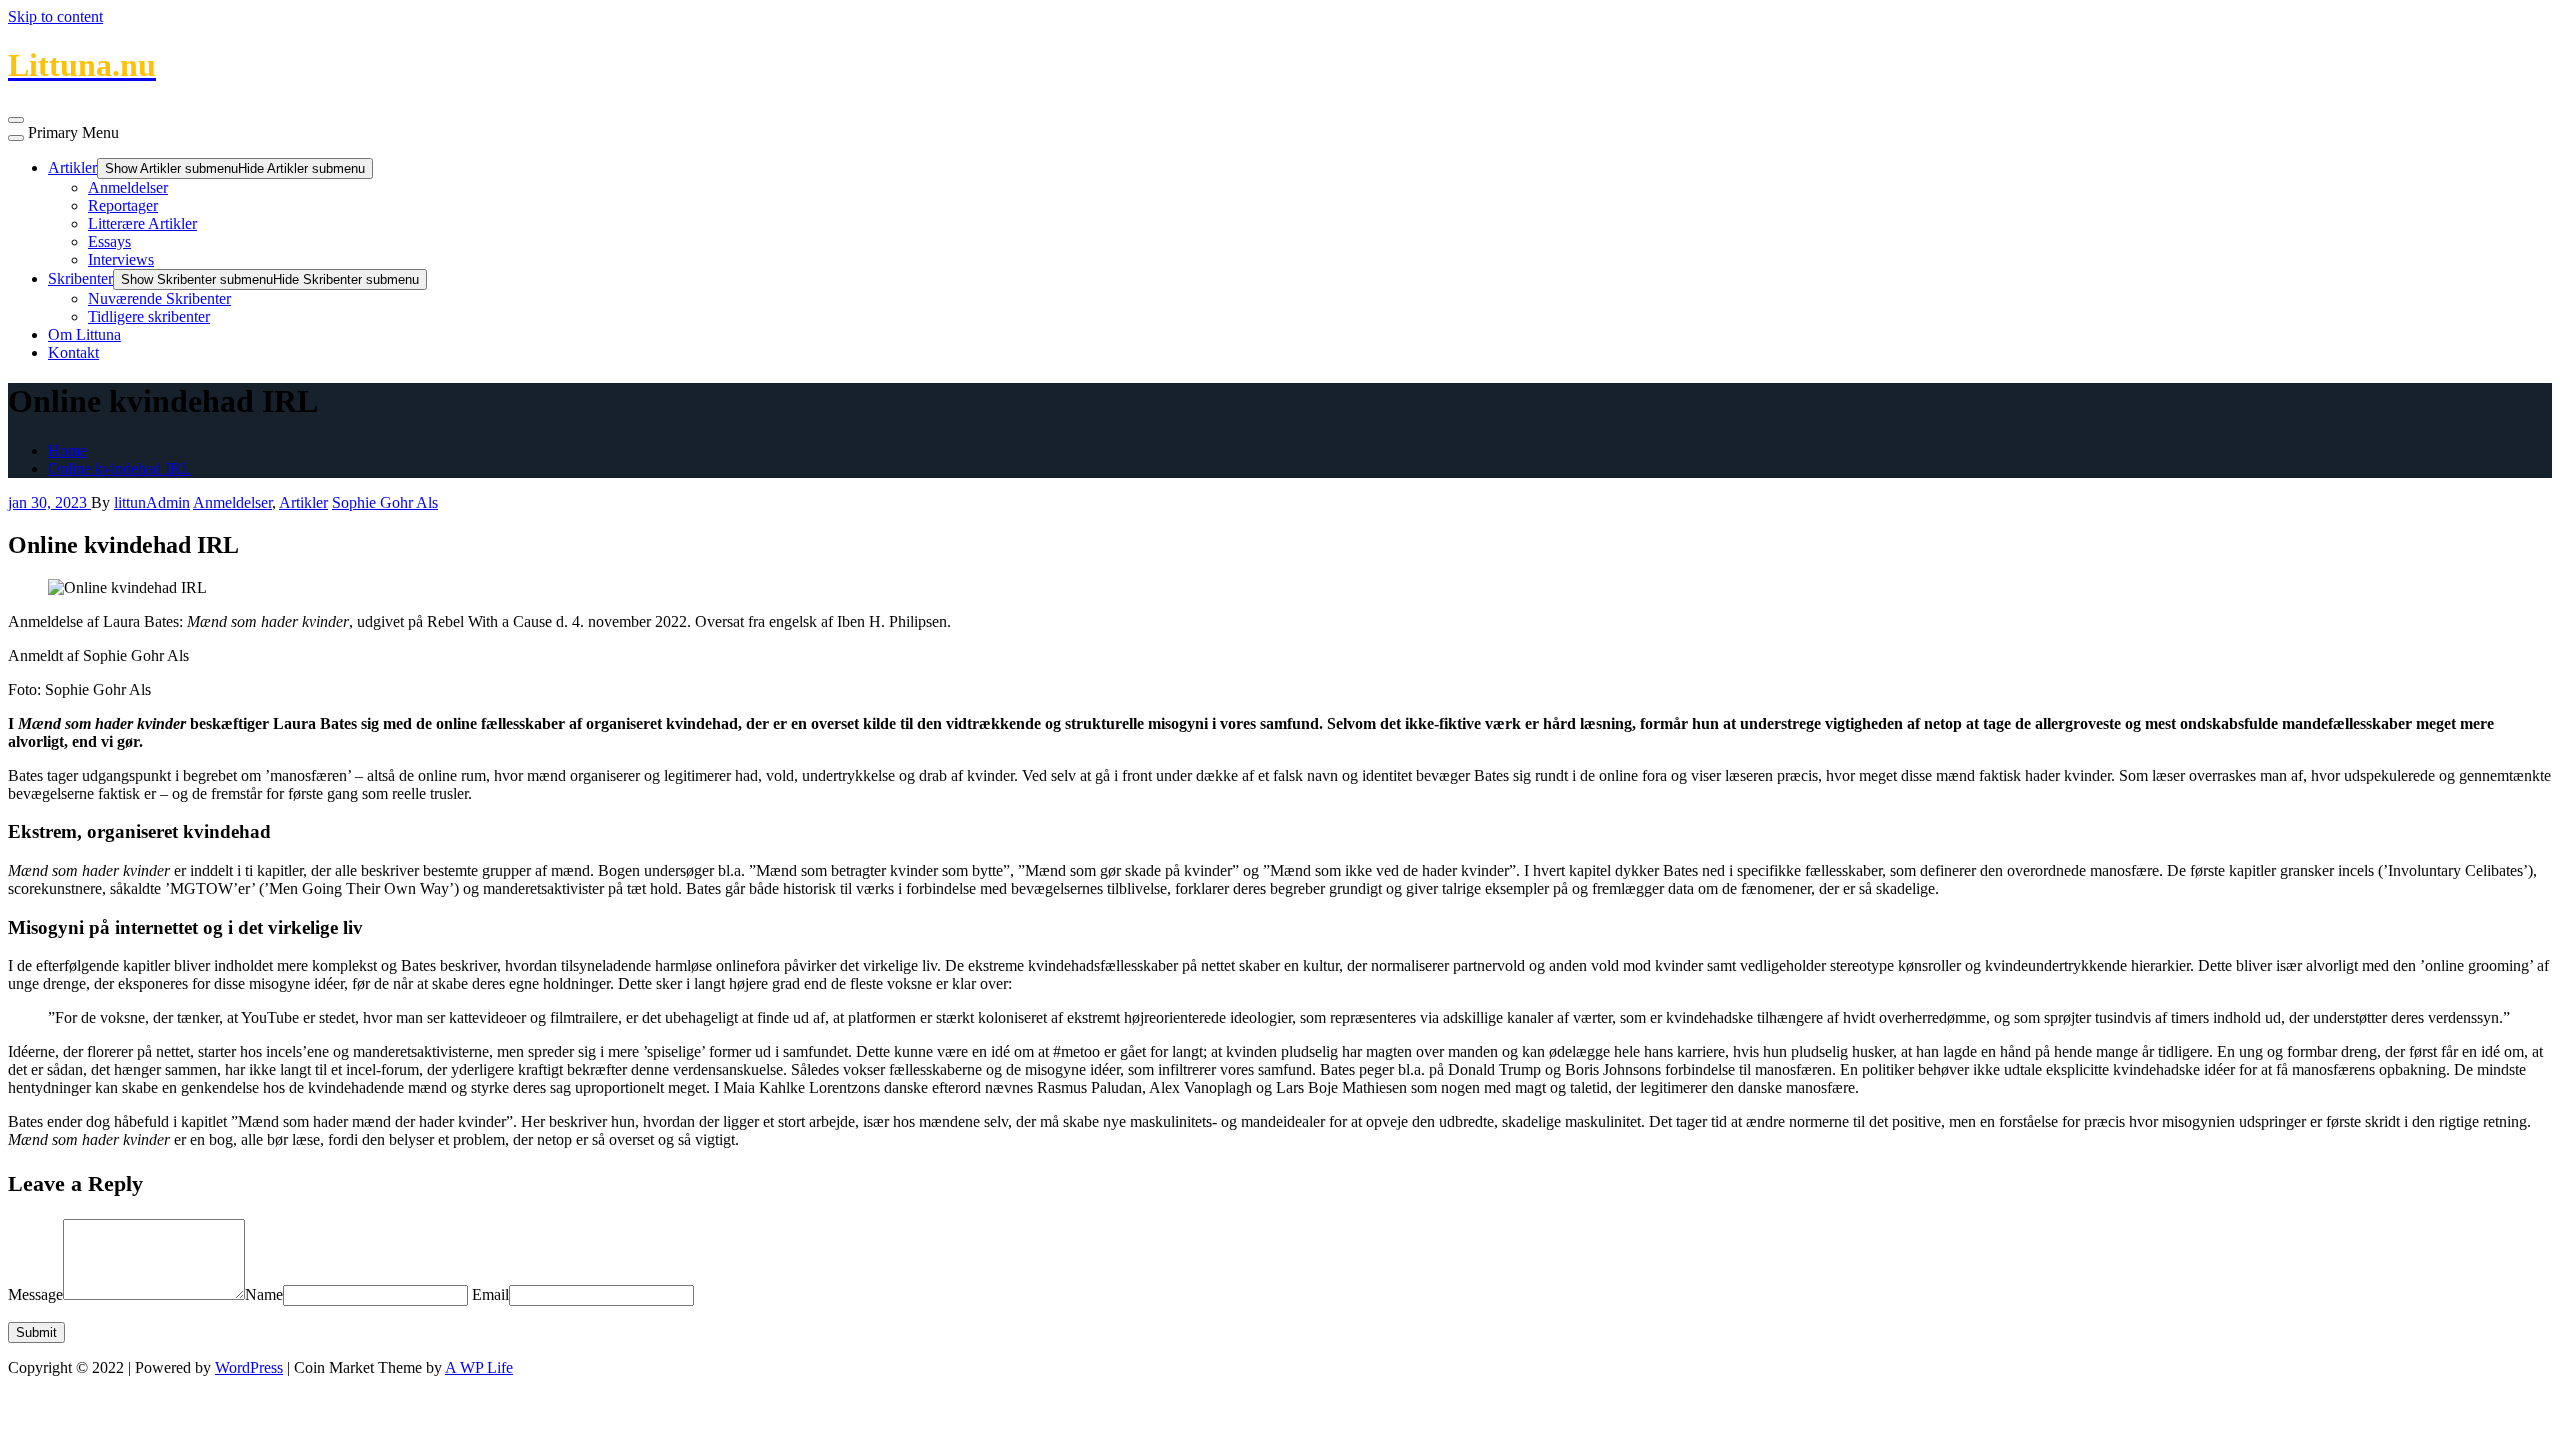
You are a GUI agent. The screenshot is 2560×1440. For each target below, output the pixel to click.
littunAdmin (152, 502)
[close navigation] (16, 138)
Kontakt (73, 352)
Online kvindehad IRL (119, 468)
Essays (109, 241)
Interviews (121, 259)
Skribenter (80, 278)
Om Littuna (84, 334)
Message (35, 1294)
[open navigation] (16, 120)
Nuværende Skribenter (159, 298)
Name (264, 1294)
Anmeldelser (128, 187)
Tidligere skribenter (149, 316)
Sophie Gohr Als (385, 502)
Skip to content (55, 16)
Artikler (72, 167)
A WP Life (479, 1367)
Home (67, 450)
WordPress (249, 1367)
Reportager (123, 205)
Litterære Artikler (142, 223)
